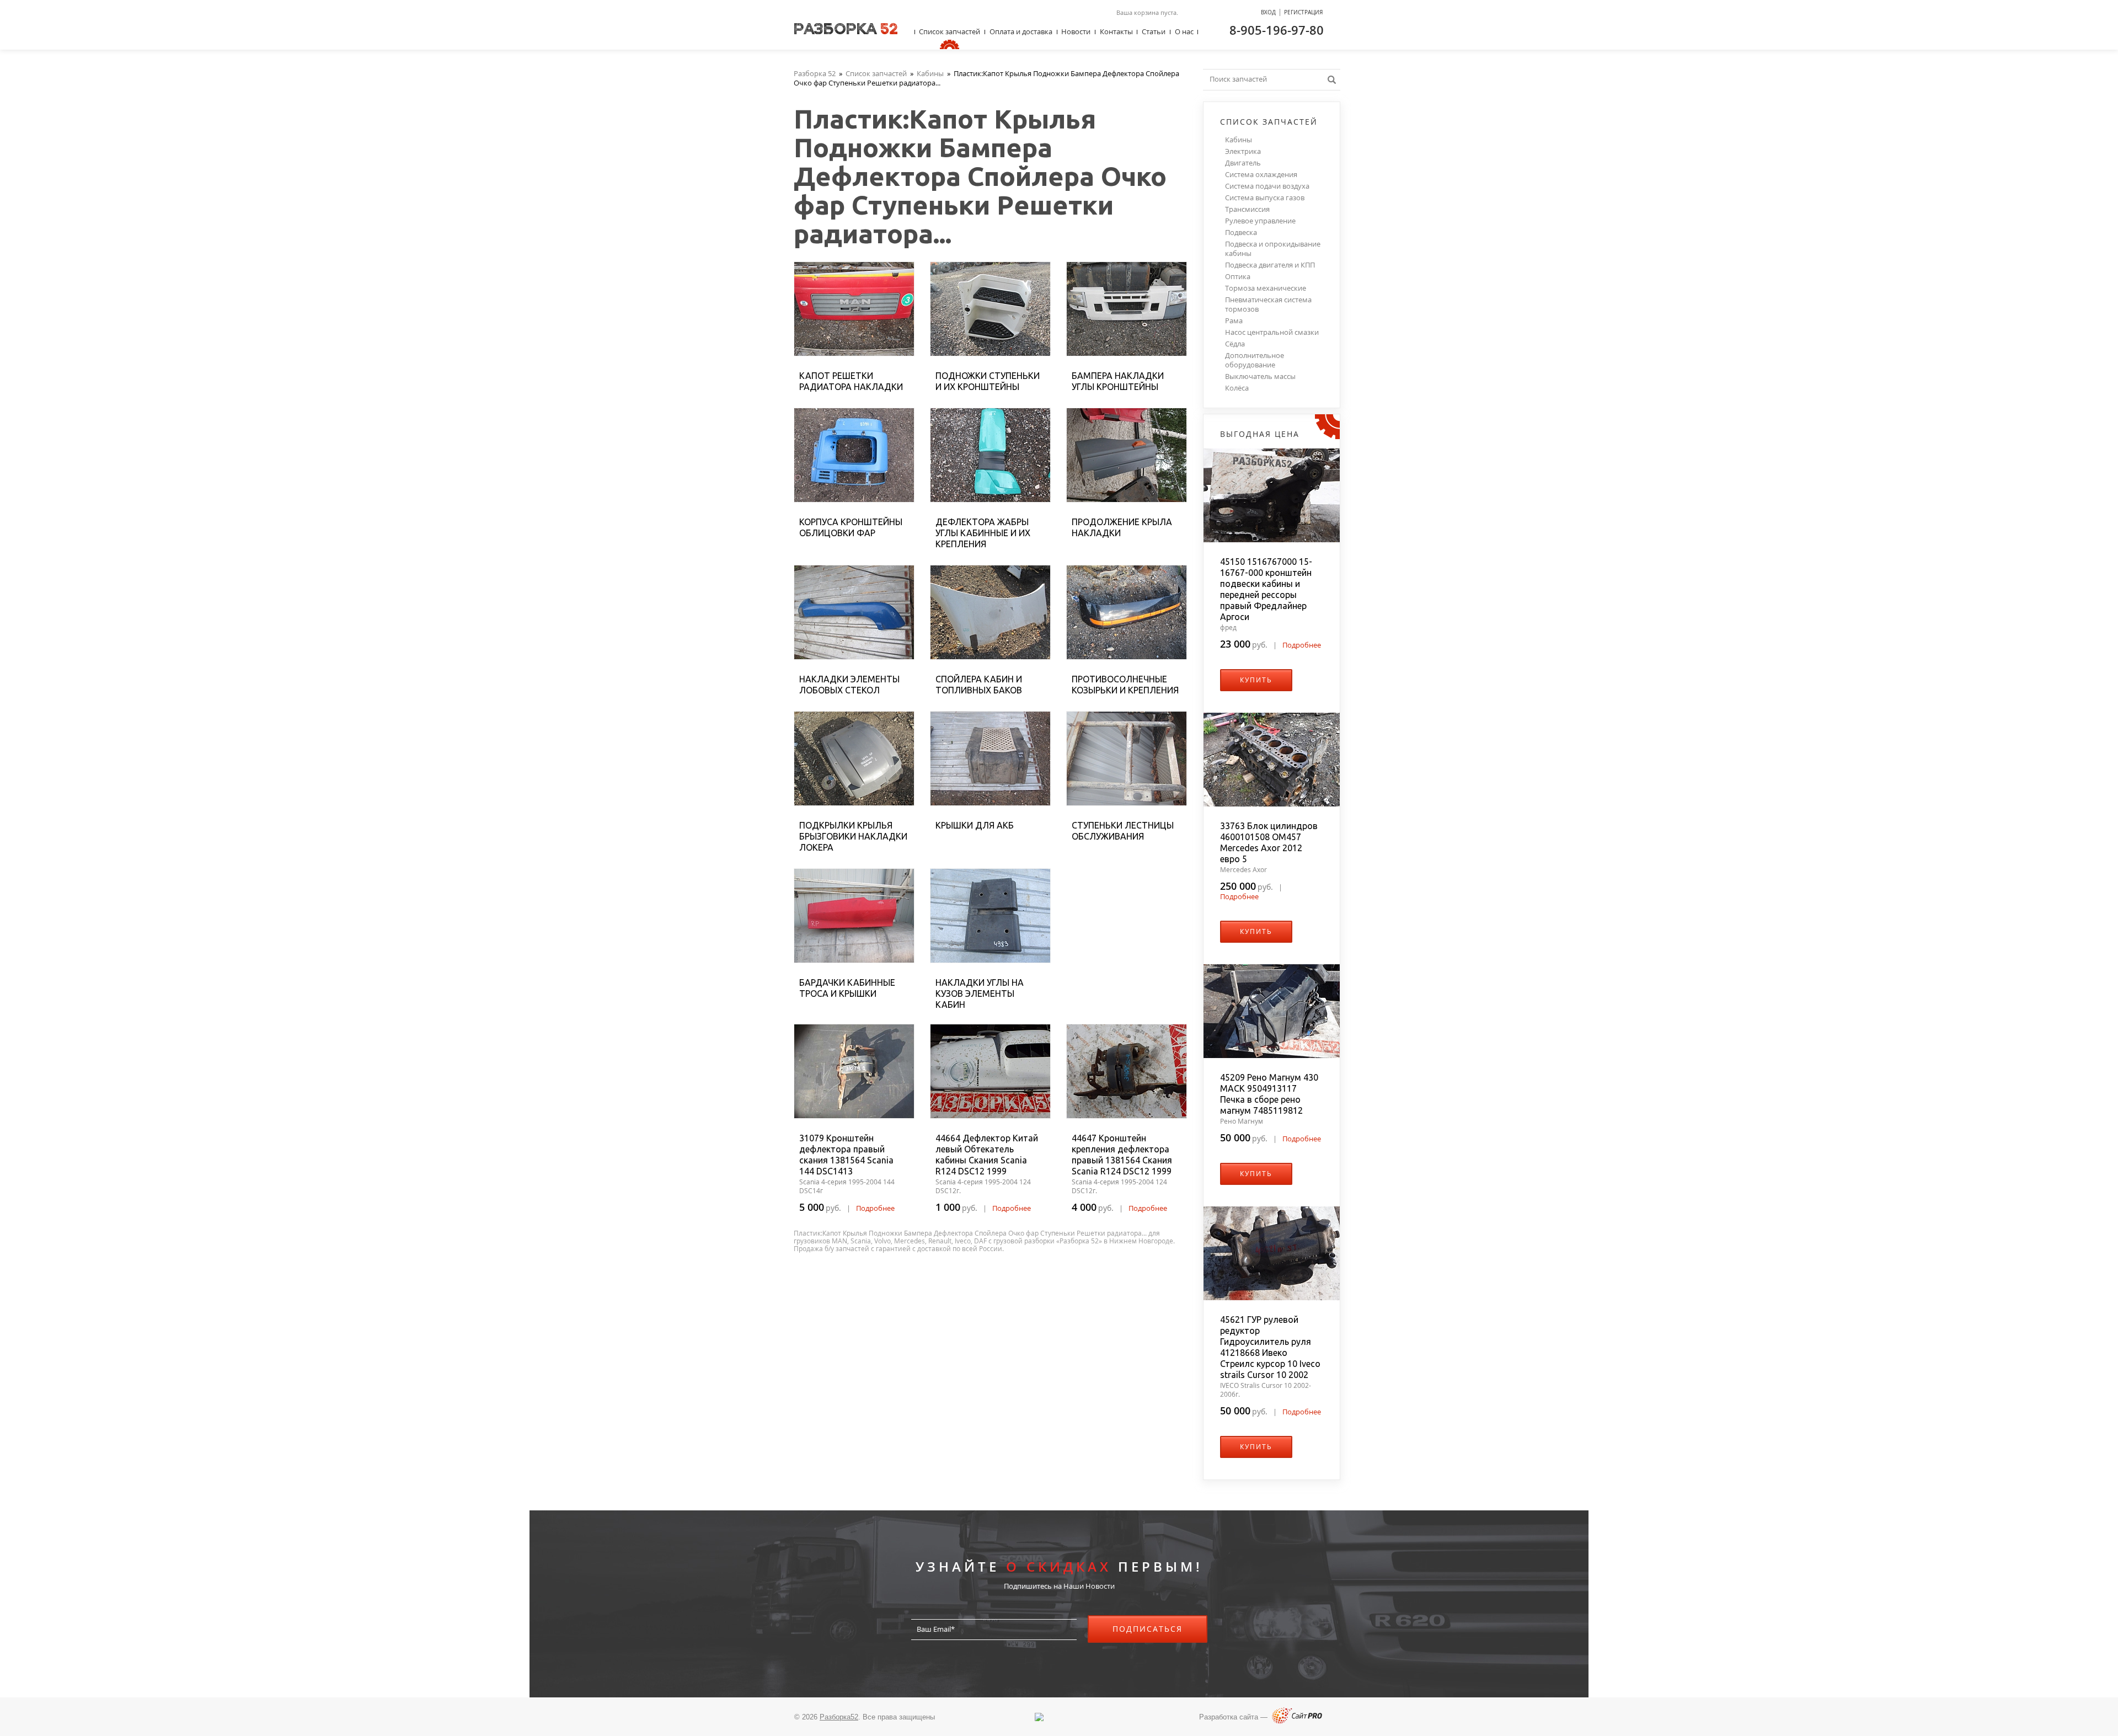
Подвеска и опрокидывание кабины (1273, 249)
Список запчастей (950, 31)
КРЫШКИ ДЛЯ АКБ (975, 825)
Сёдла (1235, 344)
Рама (1234, 321)
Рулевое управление (1260, 221)
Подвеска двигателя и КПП (1270, 265)
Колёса (1237, 388)
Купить (1256, 680)
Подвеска (1241, 233)
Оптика (1238, 277)
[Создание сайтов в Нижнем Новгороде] (1297, 1721)
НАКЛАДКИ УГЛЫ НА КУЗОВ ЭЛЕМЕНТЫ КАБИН (980, 993)
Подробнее (875, 1208)
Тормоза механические (1266, 288)
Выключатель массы (1260, 376)
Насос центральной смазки (1272, 332)
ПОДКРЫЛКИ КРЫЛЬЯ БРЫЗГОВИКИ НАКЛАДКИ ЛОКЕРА (853, 836)
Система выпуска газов (1265, 198)
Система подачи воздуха (1267, 186)
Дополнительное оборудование (1255, 360)
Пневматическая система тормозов (1268, 305)
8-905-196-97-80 (1277, 30)
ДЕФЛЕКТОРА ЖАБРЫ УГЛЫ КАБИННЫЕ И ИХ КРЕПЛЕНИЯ (983, 533)
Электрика (1243, 151)
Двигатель (1243, 163)
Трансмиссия (1247, 209)
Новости (1076, 31)
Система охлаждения (1261, 175)
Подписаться (1148, 1629)
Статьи (1154, 31)
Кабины (1239, 140)
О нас (1184, 31)
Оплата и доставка (1021, 31)
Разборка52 (839, 1717)
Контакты (1116, 31)
